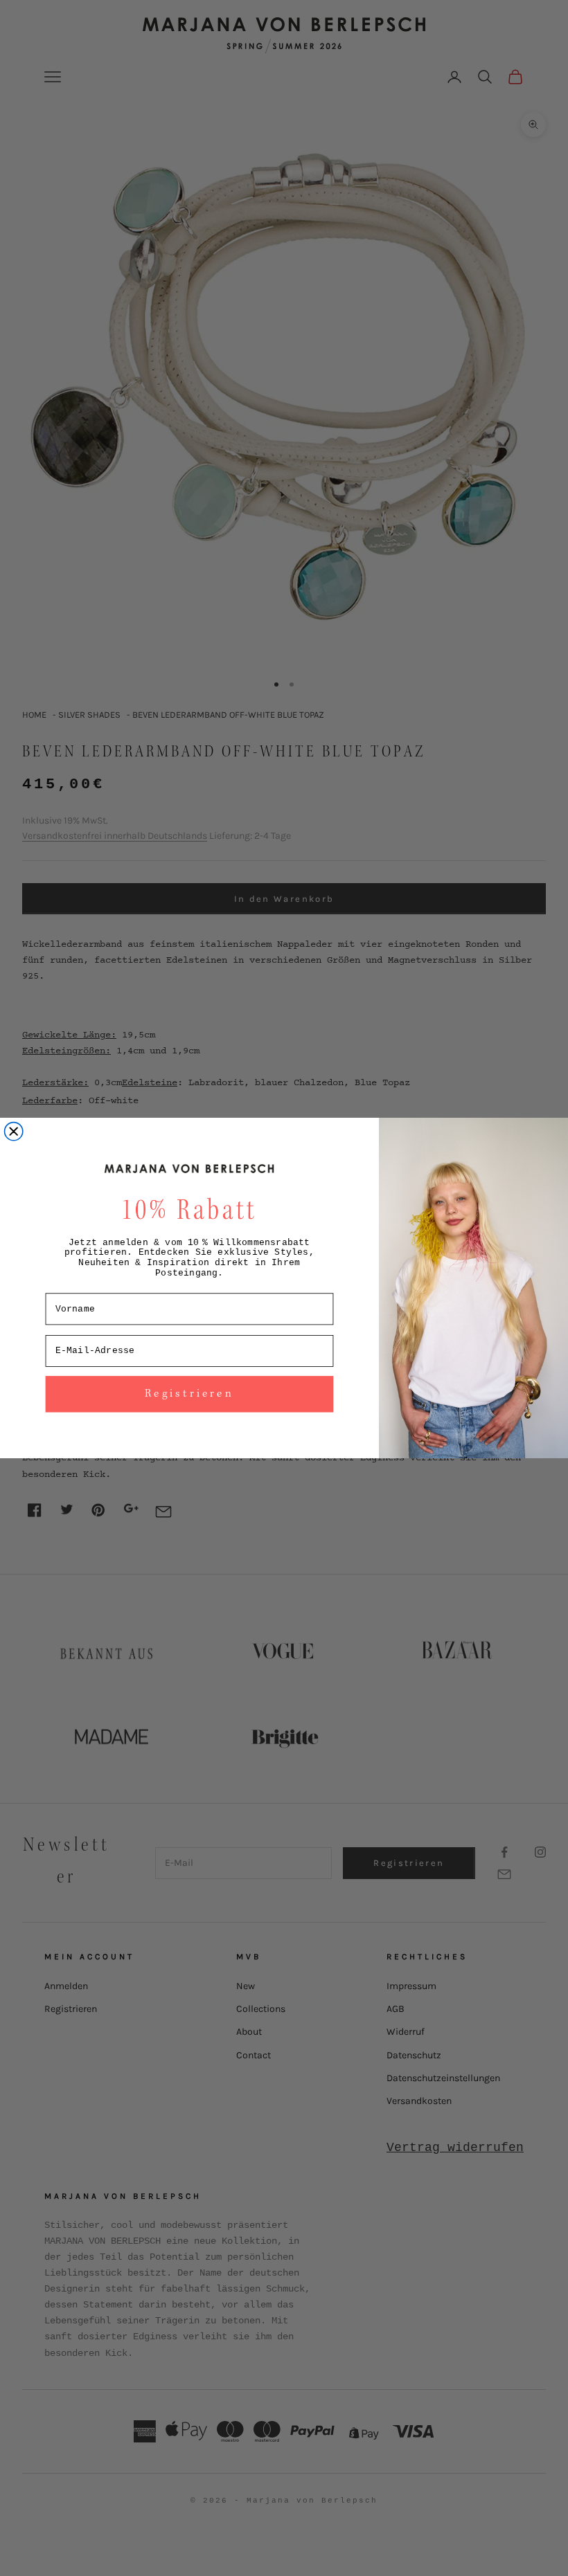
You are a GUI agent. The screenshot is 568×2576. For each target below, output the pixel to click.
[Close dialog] (14, 1132)
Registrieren (189, 1394)
